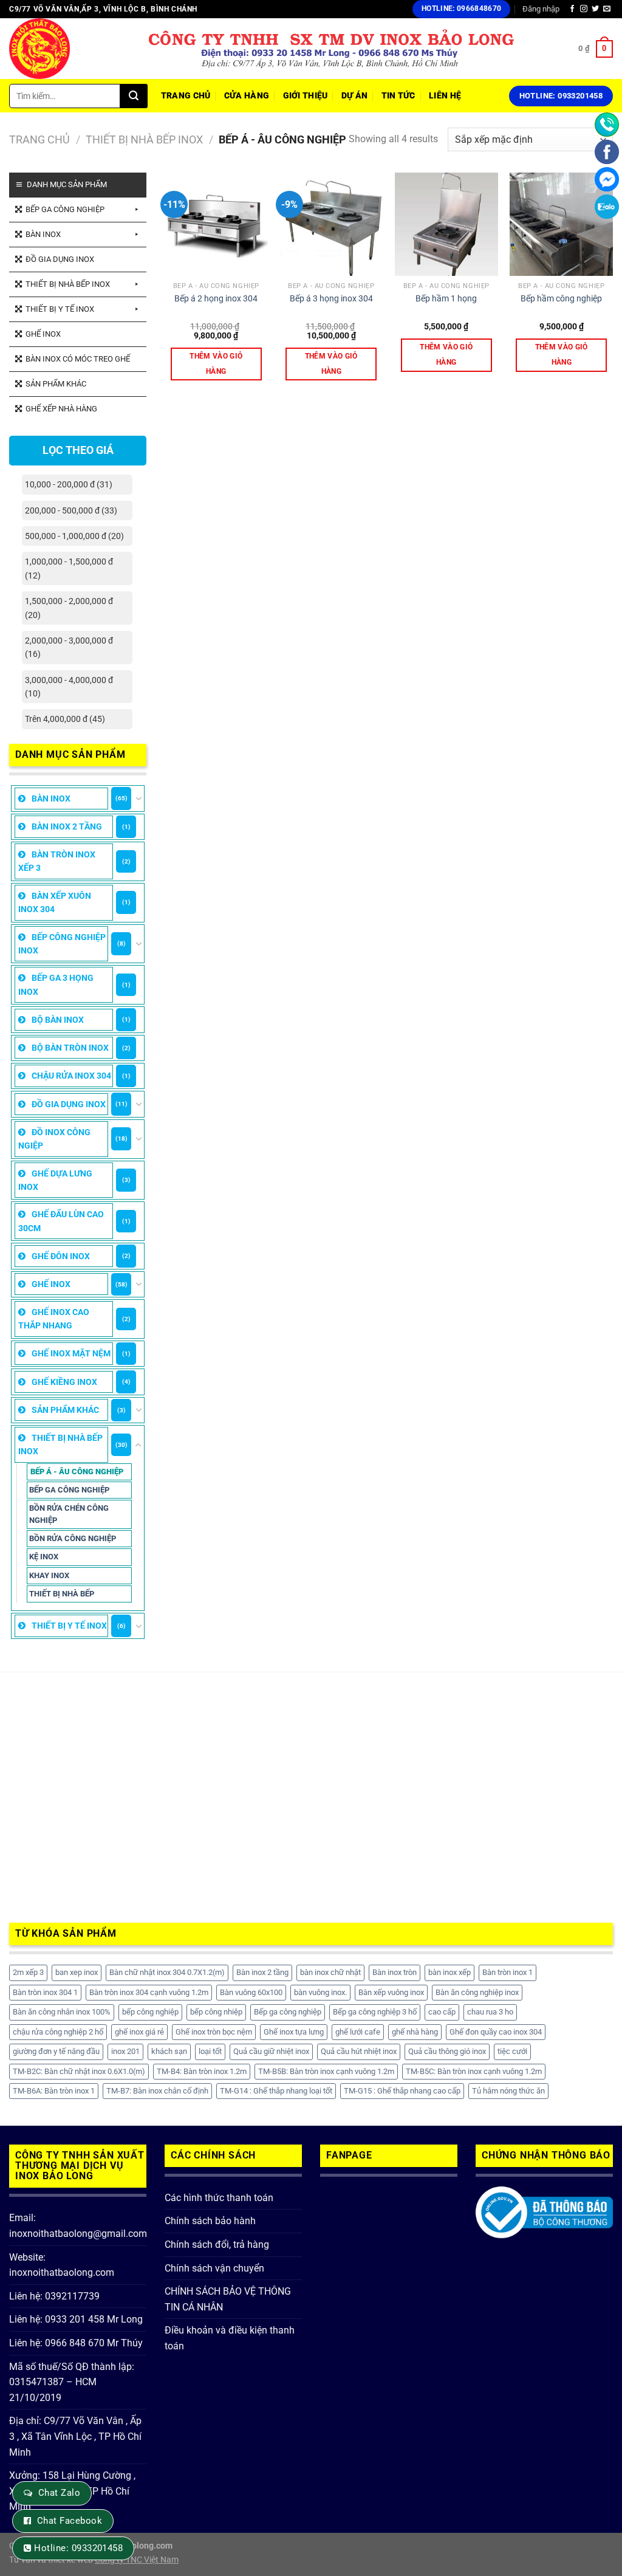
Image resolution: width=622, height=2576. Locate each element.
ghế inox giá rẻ (139, 2032)
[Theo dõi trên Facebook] (572, 9)
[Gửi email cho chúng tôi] (607, 9)
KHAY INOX (49, 1575)
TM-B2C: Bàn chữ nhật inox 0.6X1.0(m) (79, 2071)
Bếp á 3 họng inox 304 (331, 299)
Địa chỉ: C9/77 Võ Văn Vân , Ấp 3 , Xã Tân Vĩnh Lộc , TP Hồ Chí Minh (75, 2436)
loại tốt (210, 2051)
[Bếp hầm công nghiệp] (561, 224)
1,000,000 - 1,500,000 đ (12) (69, 568)
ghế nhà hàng (415, 2032)
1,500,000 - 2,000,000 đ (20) (69, 608)
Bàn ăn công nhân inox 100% (62, 2012)
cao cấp (442, 2012)
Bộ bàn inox (58, 1020)
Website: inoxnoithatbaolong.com (62, 2265)
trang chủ (186, 96)
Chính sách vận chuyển (214, 2268)
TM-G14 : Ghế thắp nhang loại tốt (276, 2091)
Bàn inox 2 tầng (67, 826)
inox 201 (125, 2051)
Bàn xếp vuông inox (391, 1992)
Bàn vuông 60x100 (251, 1992)
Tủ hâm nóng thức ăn (508, 2091)
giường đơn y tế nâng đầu (56, 2051)
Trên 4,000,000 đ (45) (65, 719)
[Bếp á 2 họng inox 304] (216, 224)
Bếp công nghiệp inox (62, 944)
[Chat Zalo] (607, 207)
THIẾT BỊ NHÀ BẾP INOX (144, 139)
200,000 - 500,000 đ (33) (71, 510)
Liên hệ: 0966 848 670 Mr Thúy (76, 2343)
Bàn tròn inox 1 (508, 1972)
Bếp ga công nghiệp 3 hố (375, 2012)
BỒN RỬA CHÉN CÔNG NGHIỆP (69, 1514)
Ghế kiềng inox (64, 1382)
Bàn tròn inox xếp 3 (57, 861)
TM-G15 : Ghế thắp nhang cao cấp (402, 2091)
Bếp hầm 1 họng (446, 299)
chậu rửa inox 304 (71, 1076)
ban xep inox (77, 1972)
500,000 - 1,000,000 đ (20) (74, 536)
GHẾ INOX (43, 334)
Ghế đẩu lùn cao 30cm (61, 1221)
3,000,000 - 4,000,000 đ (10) (69, 687)
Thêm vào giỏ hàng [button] (216, 364)
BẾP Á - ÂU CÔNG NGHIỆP (77, 1472)
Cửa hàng (247, 96)
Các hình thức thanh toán (219, 2198)
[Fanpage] (607, 152)
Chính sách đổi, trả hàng (217, 2245)
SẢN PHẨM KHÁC (56, 384)
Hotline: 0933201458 (78, 2548)
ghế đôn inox (61, 1256)
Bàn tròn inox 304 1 (45, 1992)
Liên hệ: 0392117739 (54, 2296)
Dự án (354, 96)
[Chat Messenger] (607, 179)
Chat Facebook (70, 2521)
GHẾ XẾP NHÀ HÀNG (61, 409)
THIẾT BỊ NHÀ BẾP (62, 1594)
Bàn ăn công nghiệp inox (477, 1992)
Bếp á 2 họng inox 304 (216, 299)
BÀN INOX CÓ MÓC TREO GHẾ (78, 359)
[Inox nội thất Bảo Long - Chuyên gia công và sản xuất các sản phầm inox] (70, 49)
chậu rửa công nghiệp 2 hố (58, 2032)
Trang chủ (39, 139)
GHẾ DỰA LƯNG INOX (55, 1180)
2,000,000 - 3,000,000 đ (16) (69, 647)
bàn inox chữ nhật (330, 1972)
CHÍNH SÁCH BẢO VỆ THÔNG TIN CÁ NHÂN (228, 2299)
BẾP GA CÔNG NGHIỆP (65, 209)
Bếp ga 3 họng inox (56, 984)
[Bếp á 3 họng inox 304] (331, 224)
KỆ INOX (44, 1557)
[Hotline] (607, 125)
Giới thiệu (306, 96)
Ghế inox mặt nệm (71, 1353)
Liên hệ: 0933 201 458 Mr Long (76, 2319)
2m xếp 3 (28, 1972)
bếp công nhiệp (216, 2012)
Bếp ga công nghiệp (288, 2012)
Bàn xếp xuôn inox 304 (55, 902)
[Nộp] (134, 96)
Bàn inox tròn (395, 1972)
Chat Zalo (59, 2493)
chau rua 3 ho (490, 2012)
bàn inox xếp (449, 1972)
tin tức (398, 96)
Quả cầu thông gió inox (447, 2051)
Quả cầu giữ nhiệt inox (271, 2051)
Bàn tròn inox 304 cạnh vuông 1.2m (149, 1992)
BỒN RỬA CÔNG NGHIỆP (73, 1538)
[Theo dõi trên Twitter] (595, 9)
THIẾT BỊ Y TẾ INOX (60, 309)
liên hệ (445, 96)
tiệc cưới (512, 2051)
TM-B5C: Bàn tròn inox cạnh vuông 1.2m (474, 2071)
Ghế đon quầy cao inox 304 (496, 2032)
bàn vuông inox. (320, 1992)
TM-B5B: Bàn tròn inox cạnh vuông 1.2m (326, 2071)
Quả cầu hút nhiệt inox (359, 2051)
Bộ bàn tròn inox (70, 1048)
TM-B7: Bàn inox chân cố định (157, 2091)
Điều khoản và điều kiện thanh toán (230, 2338)
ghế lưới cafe (358, 2032)
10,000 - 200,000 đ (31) (69, 484)
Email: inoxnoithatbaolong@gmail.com (78, 2226)
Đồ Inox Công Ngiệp (54, 1139)
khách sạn (169, 2051)
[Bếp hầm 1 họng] (446, 224)
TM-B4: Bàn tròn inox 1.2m (202, 2071)
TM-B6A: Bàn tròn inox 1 (54, 2091)
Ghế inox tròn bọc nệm (214, 2032)
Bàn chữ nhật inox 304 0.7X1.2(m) (167, 1972)
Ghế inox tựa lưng (294, 2032)
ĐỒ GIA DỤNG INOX (60, 259)
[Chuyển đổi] (138, 799)
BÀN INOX (43, 234)
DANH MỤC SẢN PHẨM (67, 184)
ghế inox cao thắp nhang (54, 1319)
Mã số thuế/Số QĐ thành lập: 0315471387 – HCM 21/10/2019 (72, 2382)
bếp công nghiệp (150, 2012)
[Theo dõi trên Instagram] (584, 9)
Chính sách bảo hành (210, 2221)
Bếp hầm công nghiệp (561, 299)
